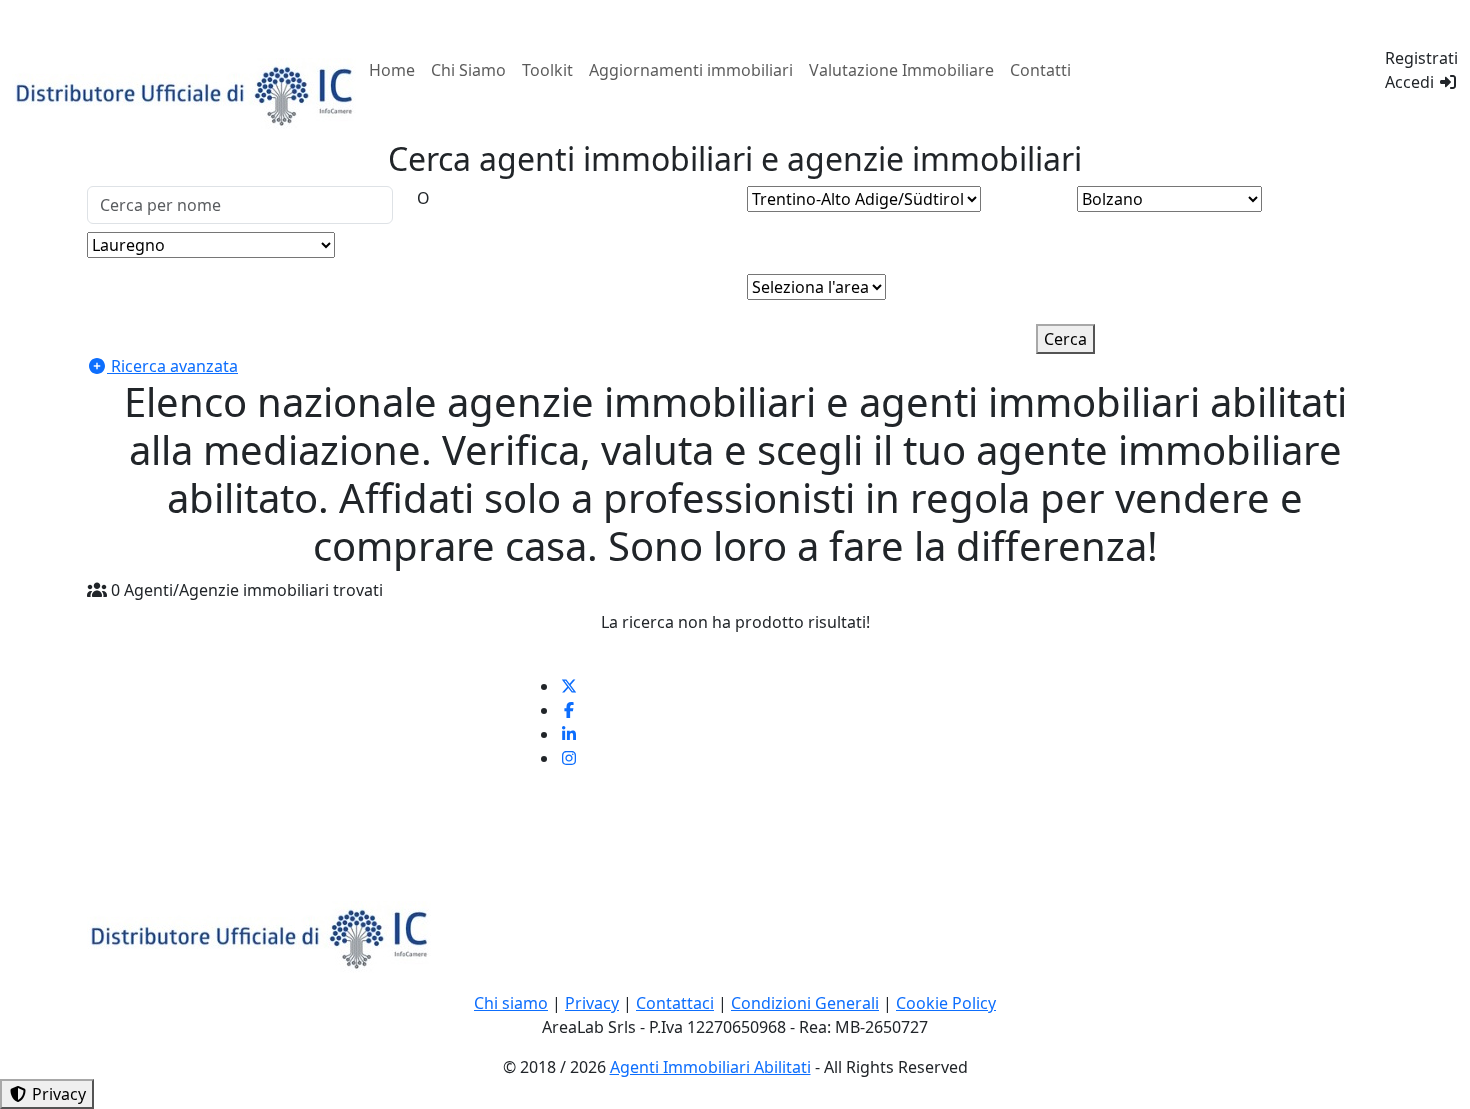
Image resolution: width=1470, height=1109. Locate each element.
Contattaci (675, 1003)
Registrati (1421, 58)
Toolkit (547, 70)
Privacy (592, 1003)
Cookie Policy (946, 1003)
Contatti (1040, 70)
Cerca (1065, 339)
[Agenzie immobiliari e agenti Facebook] (569, 710)
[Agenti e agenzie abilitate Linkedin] (569, 734)
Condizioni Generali (805, 1003)
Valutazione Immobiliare (901, 70)
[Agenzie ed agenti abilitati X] (569, 686)
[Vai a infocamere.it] (186, 93)
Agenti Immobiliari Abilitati (710, 1067)
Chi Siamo (468, 70)
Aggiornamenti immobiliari (691, 70)
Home (392, 70)
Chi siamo (511, 1003)
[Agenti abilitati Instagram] (569, 758)
